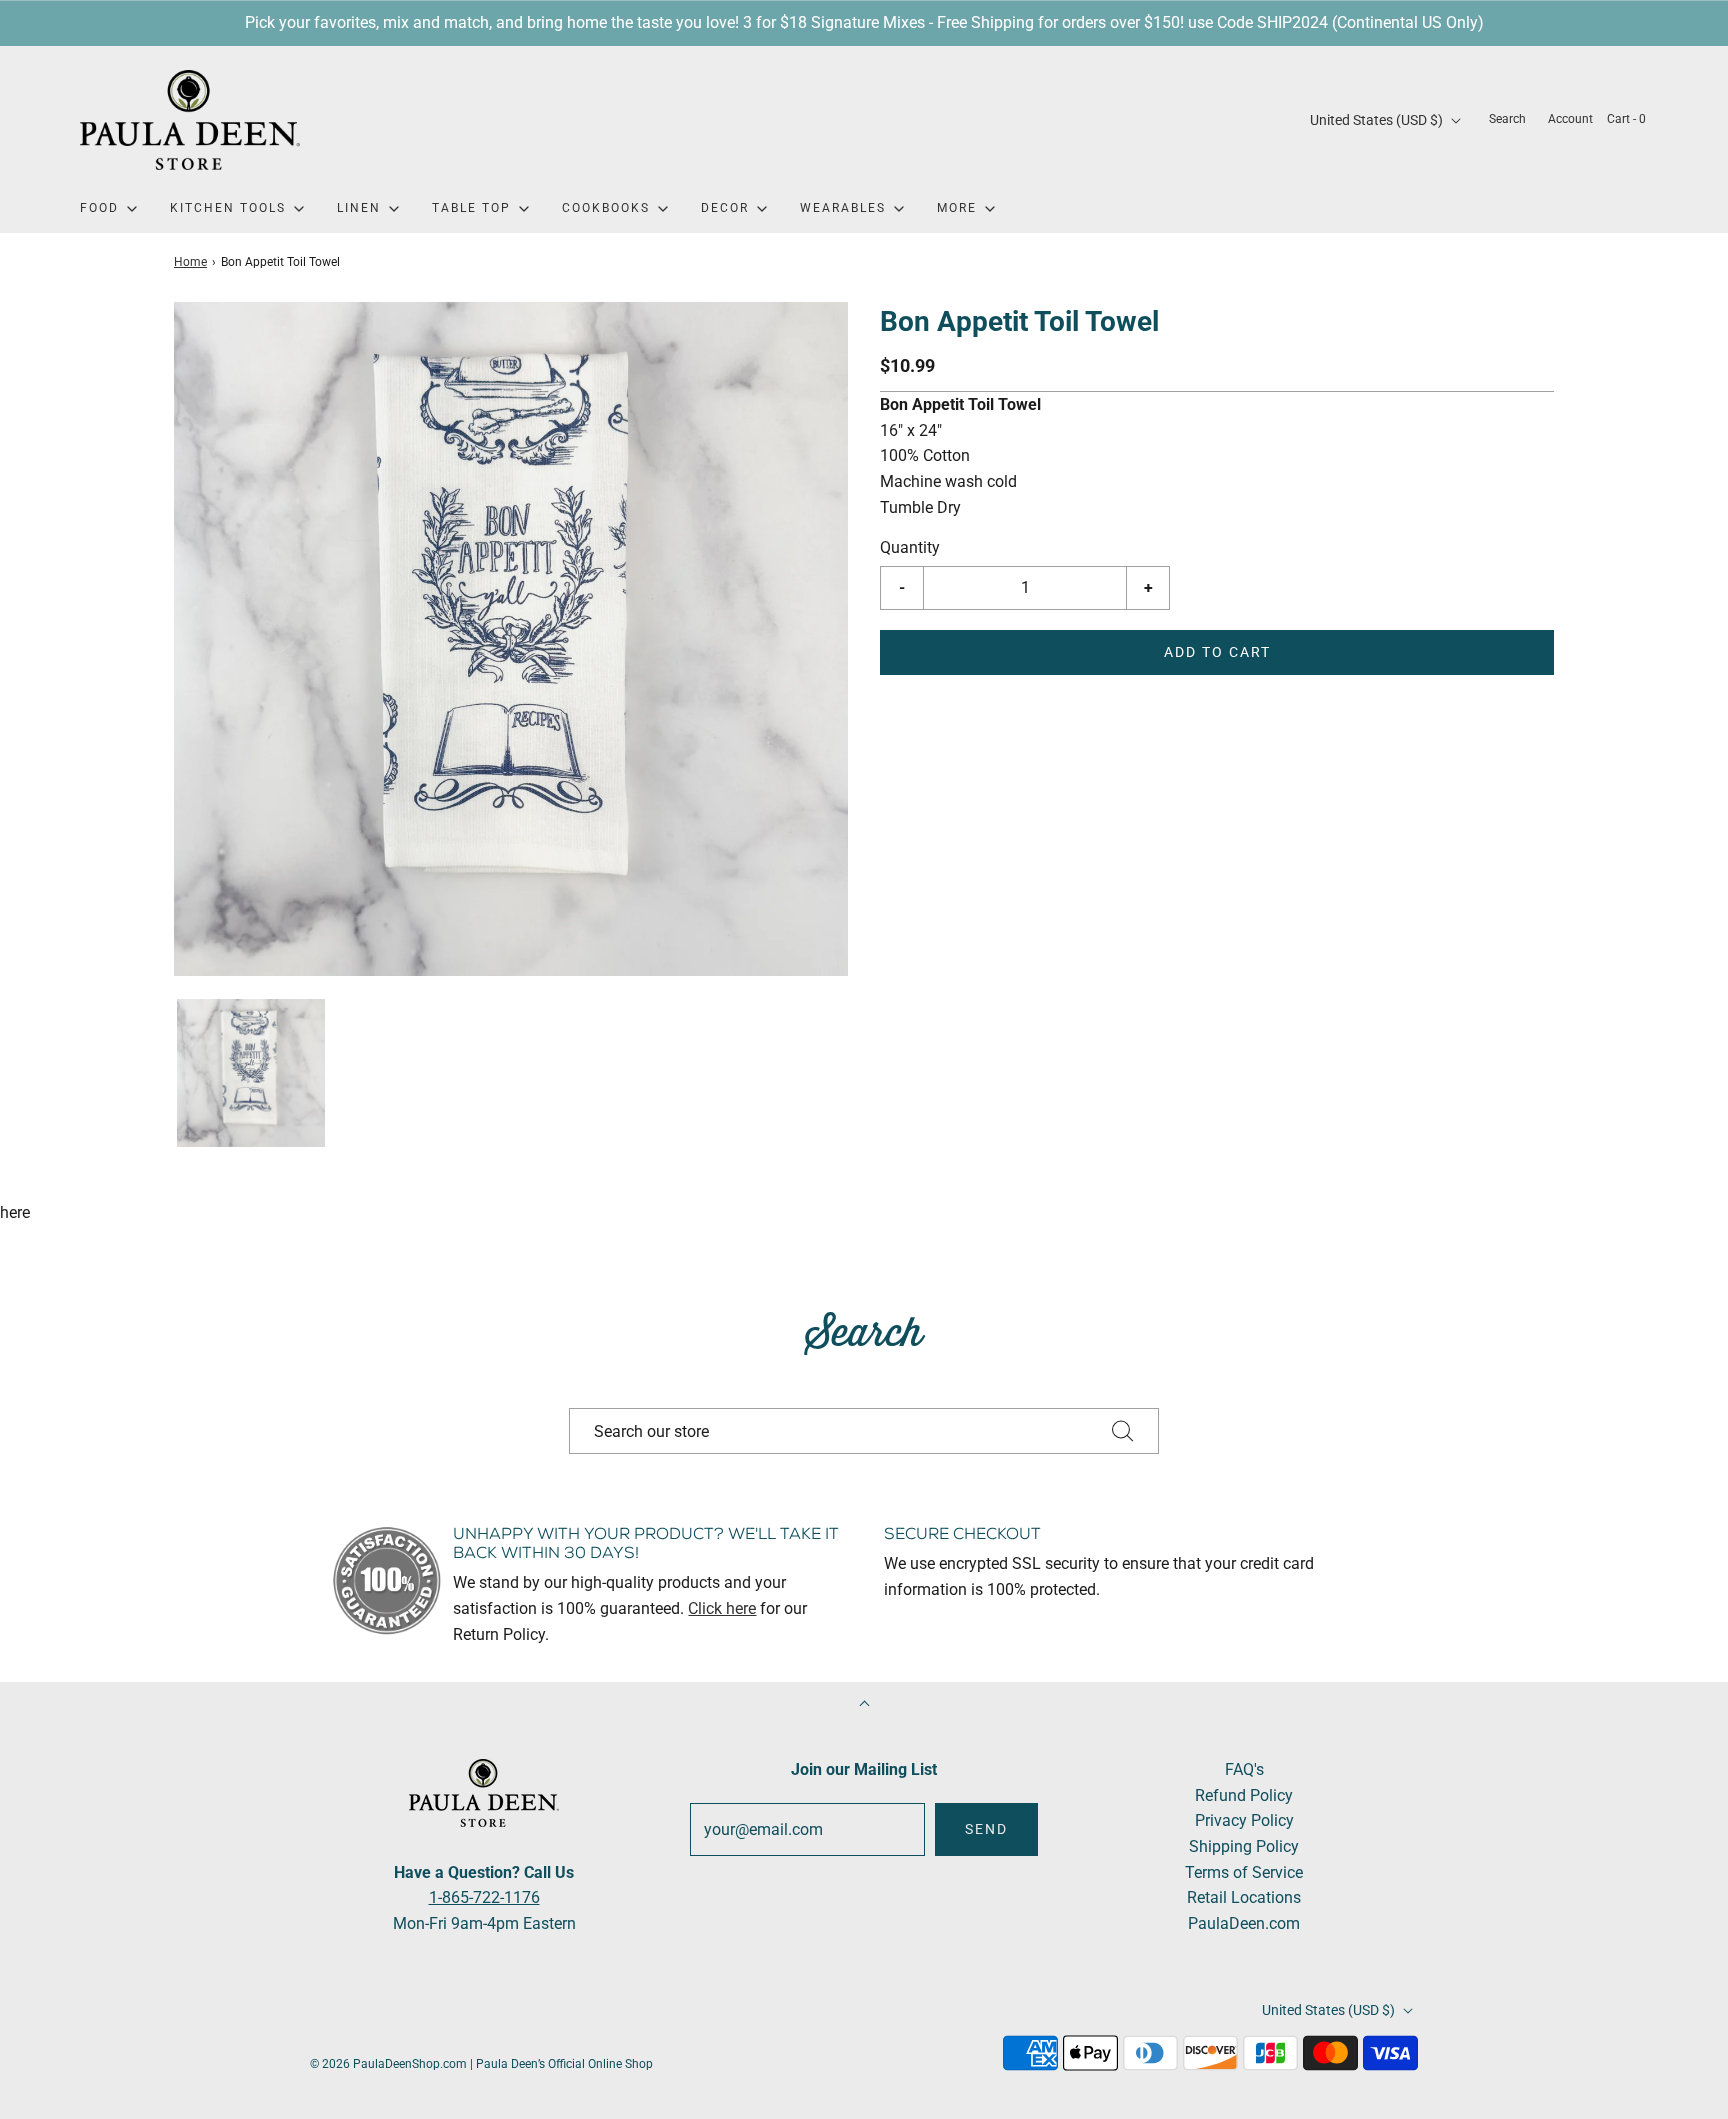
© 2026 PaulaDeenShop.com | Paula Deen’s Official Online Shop (481, 2064)
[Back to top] (864, 1705)
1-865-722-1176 (484, 1897)
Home (190, 262)
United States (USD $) (1378, 120)
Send (986, 1829)
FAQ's (1244, 1769)
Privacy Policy (1244, 1820)
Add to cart (1217, 652)
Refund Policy (1244, 1795)
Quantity (910, 547)
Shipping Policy (1244, 1846)
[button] (251, 1073)
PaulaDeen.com (1244, 1923)
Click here (722, 1608)
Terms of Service (1244, 1872)
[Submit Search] (1123, 1431)
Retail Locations (1244, 1897)
